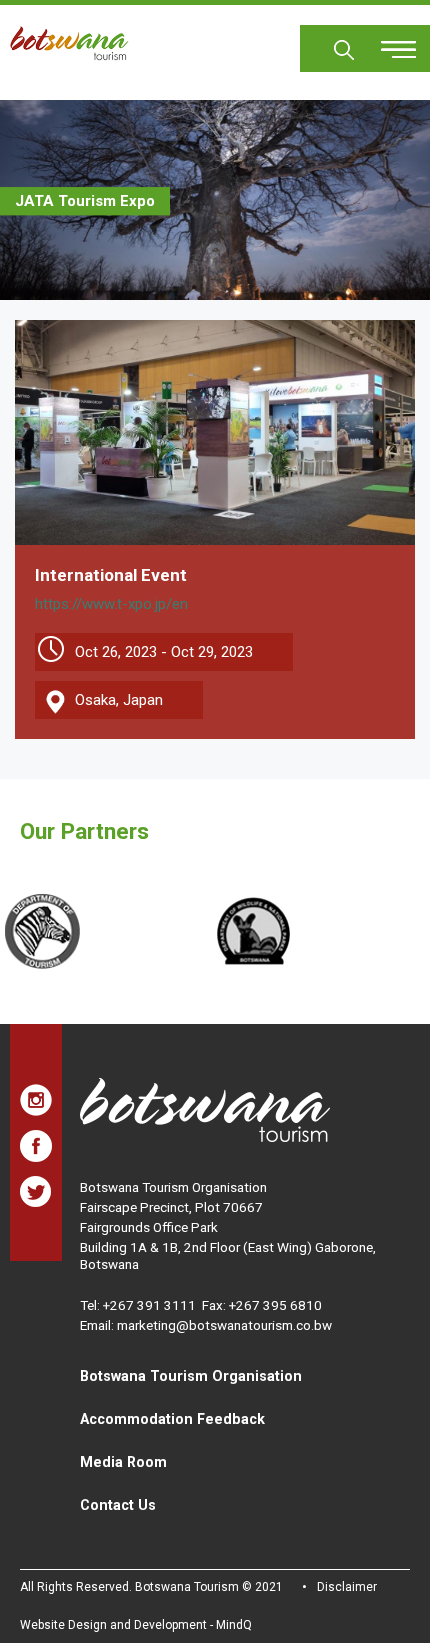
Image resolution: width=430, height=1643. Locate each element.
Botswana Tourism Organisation (191, 1376)
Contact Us (118, 1505)
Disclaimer (347, 1587)
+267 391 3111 (149, 1305)
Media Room (123, 1462)
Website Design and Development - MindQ (136, 1625)
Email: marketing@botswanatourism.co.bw (206, 1325)
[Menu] (387, 42)
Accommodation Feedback (172, 1419)
